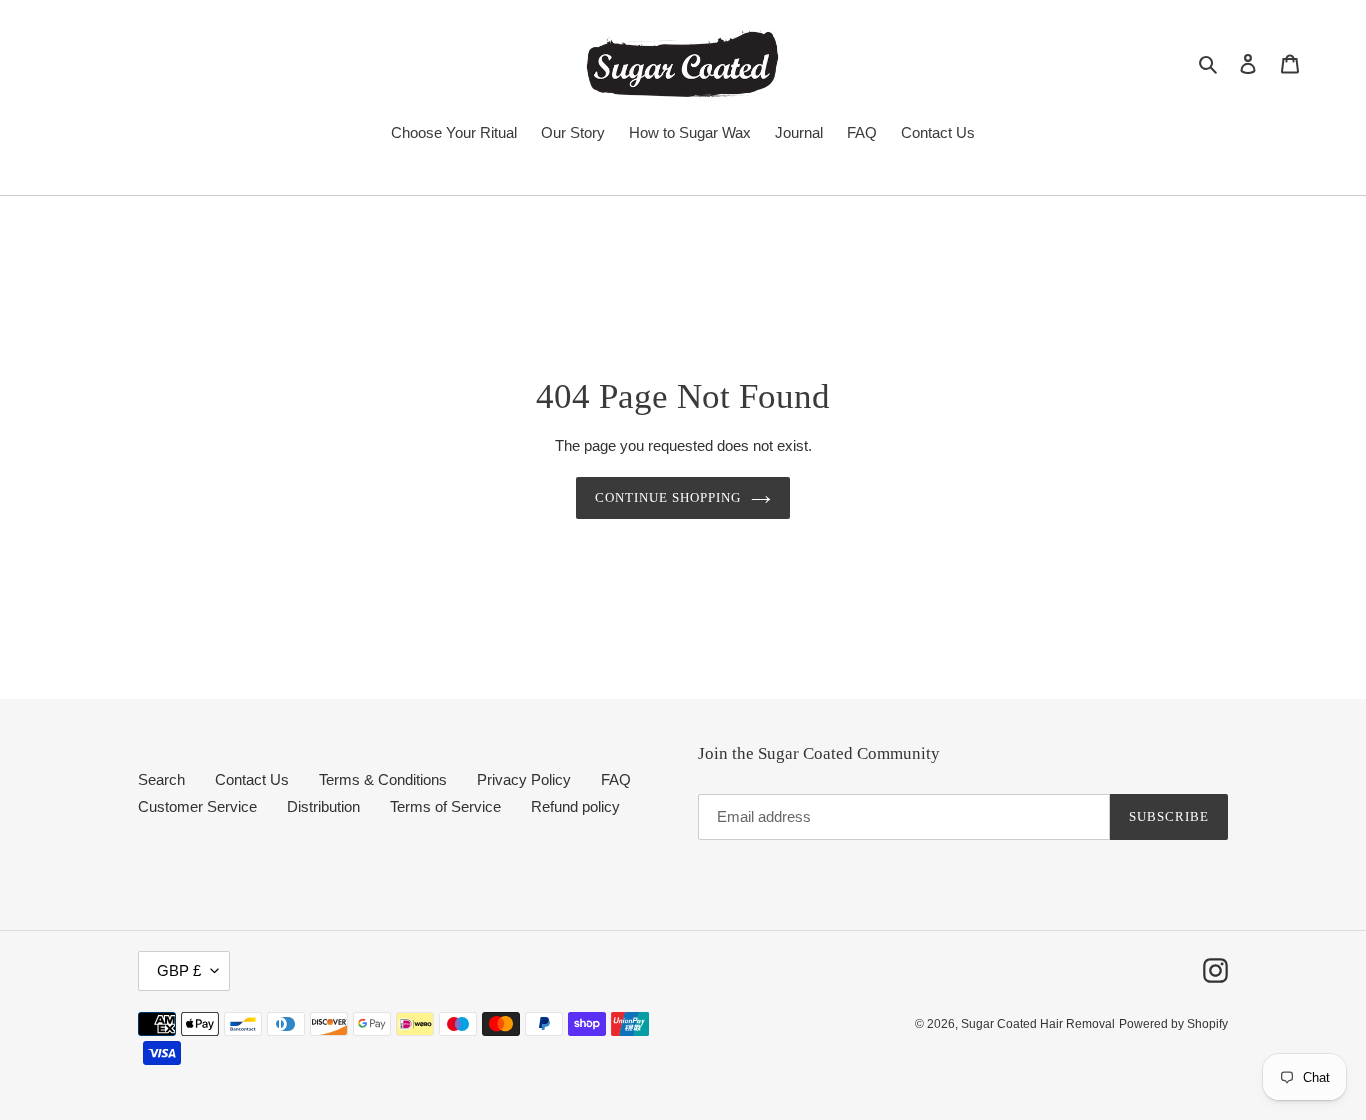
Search (161, 779)
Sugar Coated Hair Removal (1038, 1024)
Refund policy (575, 806)
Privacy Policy (524, 779)
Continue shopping (668, 497)
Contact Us (252, 779)
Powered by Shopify (1173, 1024)
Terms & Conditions (383, 779)
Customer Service (197, 806)
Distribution (323, 806)
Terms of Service (445, 806)
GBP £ (179, 970)
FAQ (616, 779)
